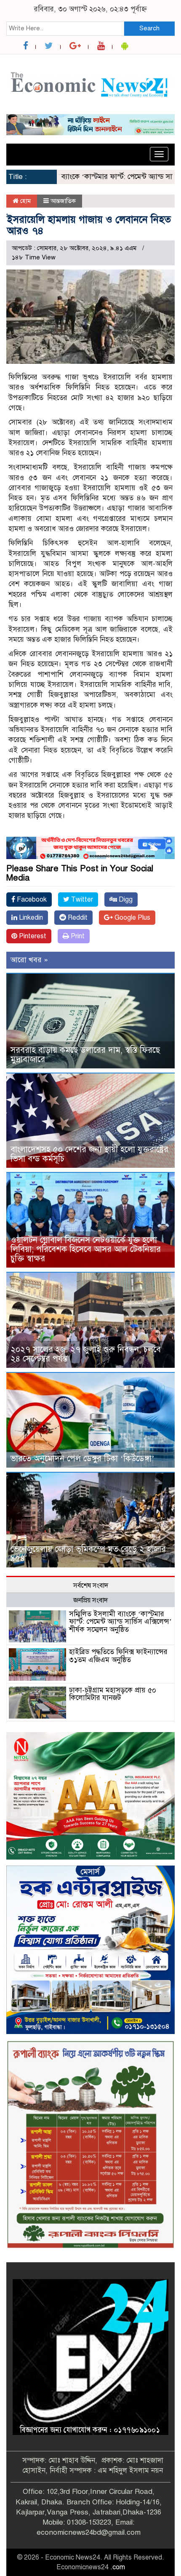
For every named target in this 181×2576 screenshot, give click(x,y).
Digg (125, 900)
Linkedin (30, 918)
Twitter (81, 900)
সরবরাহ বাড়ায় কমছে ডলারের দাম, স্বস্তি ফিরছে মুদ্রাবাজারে (85, 1055)
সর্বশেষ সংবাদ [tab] (91, 1586)
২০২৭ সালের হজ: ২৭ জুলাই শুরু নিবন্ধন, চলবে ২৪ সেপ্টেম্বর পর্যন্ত (86, 1354)
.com (118, 2567)
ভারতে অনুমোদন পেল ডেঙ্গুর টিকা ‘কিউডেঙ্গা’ (83, 1459)
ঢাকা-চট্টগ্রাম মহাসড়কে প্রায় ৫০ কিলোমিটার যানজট (113, 1694)
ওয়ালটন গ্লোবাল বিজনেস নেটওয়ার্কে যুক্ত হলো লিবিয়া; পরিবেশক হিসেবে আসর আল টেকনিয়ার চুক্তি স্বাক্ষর (86, 1249)
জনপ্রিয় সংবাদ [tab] (90, 1600)
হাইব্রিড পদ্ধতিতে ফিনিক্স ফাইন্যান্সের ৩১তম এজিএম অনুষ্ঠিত (118, 1656)
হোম (25, 201)
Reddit (77, 918)
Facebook (31, 900)
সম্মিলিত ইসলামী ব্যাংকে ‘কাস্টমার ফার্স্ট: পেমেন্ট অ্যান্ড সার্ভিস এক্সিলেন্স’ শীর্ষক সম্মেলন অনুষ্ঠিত (120, 1622)
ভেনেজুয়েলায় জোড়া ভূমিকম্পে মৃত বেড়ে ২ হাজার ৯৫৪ (88, 1554)
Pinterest (32, 936)
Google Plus (132, 918)
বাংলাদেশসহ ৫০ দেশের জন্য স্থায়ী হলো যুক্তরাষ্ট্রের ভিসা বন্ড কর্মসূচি (89, 1154)
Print (77, 936)
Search (149, 28)
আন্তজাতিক (63, 201)
